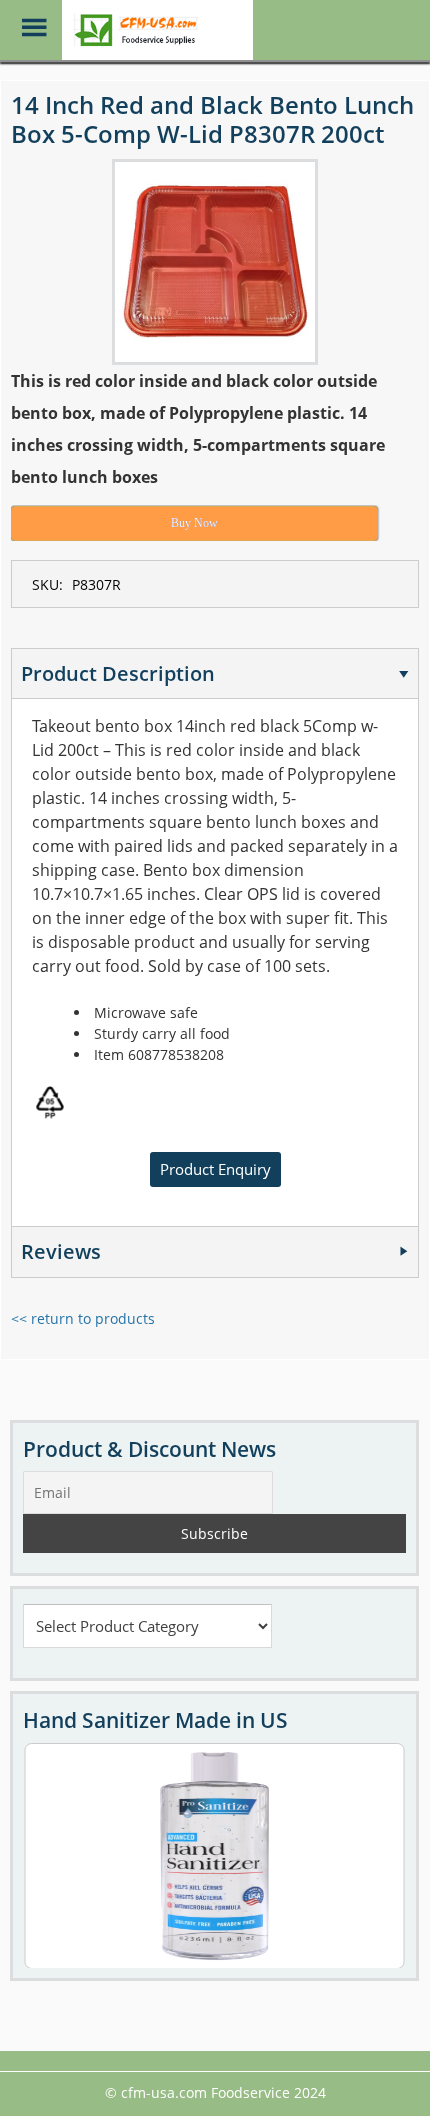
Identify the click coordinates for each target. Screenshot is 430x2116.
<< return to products (83, 1318)
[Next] (364, 1855)
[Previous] (65, 1855)
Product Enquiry (215, 1169)
